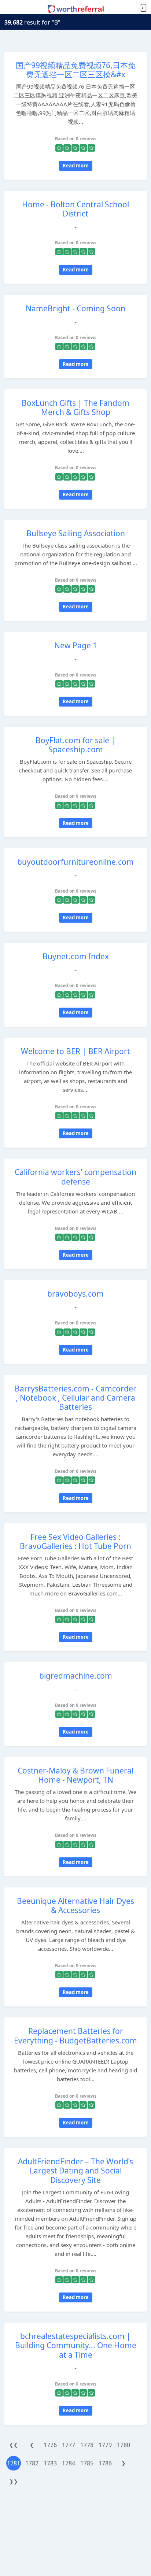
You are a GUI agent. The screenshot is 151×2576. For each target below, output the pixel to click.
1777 (69, 2445)
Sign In (143, 8)
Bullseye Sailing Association (76, 533)
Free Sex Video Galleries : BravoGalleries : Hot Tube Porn (75, 1541)
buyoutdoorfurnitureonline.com (75, 862)
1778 (87, 2445)
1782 (32, 2463)
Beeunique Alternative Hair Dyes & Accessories (75, 1906)
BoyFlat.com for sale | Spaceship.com (75, 745)
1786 (105, 2463)
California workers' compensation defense (75, 1177)
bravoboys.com (75, 1294)
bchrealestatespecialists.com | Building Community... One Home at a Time (76, 2345)
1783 (50, 2463)
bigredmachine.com (76, 1676)
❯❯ (14, 2481)
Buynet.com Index (76, 956)
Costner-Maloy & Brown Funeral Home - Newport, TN (75, 1775)
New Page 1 (76, 645)
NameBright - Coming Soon (75, 308)
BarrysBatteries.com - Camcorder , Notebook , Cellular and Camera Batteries (75, 1398)
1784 (69, 2463)
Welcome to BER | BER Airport (75, 1051)
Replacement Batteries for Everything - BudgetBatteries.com (75, 2036)
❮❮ (14, 2445)
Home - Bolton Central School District (75, 209)
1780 (124, 2445)
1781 (14, 2463)
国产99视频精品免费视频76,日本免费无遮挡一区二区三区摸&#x (76, 70)
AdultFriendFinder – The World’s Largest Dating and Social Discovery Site (75, 2171)
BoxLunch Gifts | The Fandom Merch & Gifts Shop (75, 407)
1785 (87, 2463)
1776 (50, 2445)
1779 (105, 2445)
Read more (76, 166)
